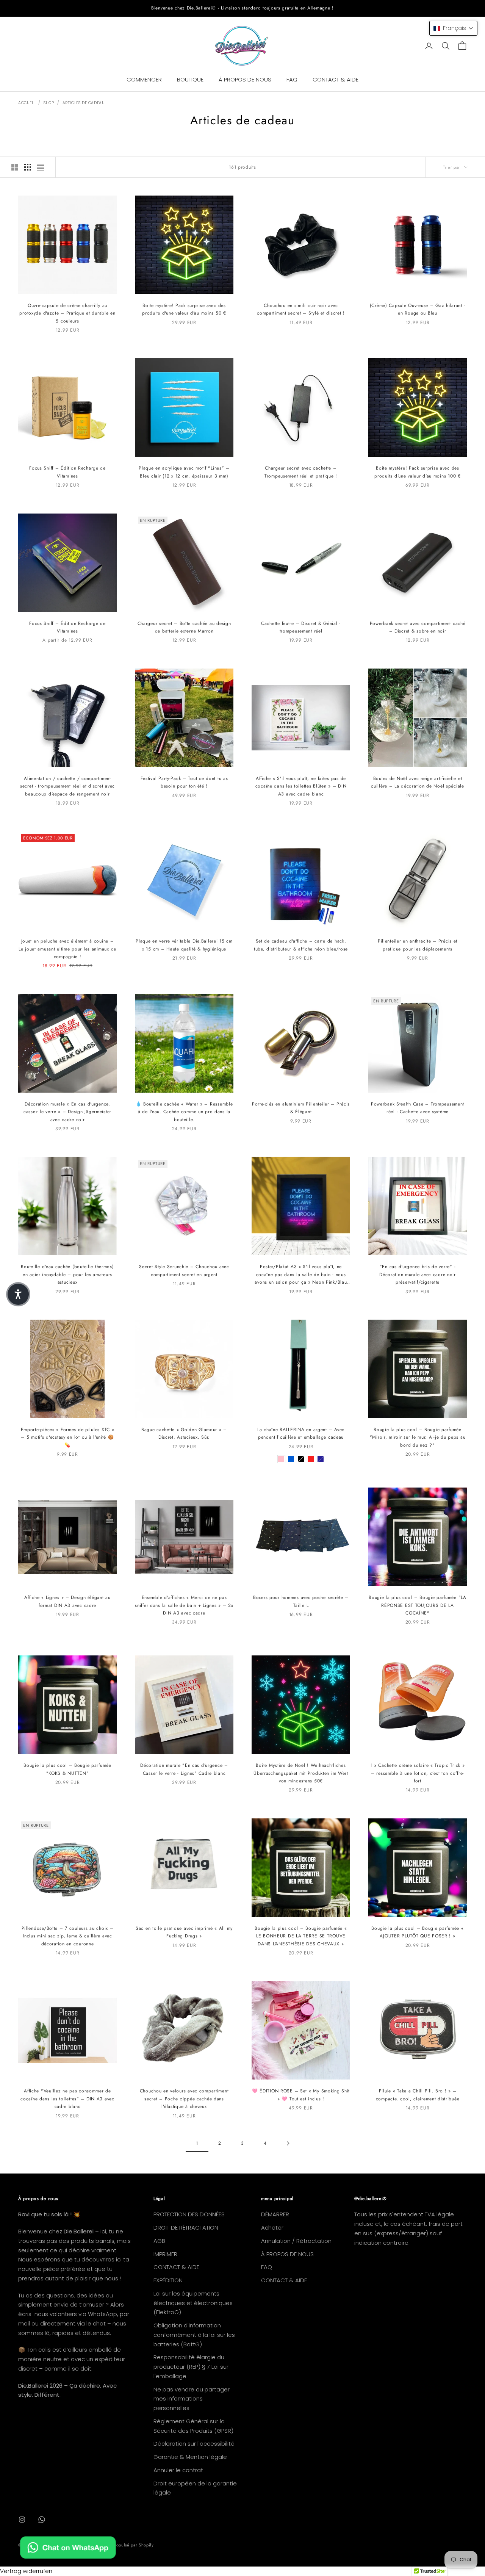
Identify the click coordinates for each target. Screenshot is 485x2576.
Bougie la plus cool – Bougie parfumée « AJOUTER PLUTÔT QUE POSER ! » (417, 1932)
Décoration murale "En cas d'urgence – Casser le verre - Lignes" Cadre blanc (184, 1769)
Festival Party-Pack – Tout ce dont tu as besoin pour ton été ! (184, 782)
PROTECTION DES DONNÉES (189, 2214)
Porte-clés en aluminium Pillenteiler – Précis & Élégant (301, 1108)
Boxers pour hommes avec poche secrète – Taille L (301, 1601)
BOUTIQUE (190, 79)
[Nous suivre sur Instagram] (22, 2520)
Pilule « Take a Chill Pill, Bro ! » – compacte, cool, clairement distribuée (418, 2095)
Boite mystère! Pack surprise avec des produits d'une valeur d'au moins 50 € (184, 309)
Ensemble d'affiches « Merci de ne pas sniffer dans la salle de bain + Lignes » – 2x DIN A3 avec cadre (184, 1605)
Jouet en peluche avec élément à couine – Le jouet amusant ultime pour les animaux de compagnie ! (67, 949)
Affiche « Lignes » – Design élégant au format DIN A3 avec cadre (67, 1601)
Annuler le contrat (178, 2470)
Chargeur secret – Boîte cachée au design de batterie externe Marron (184, 627)
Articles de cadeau (84, 103)
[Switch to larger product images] (15, 167)
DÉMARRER (275, 2214)
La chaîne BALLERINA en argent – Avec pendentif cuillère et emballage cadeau (301, 1433)
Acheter (272, 2228)
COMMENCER (144, 79)
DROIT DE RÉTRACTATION (186, 2228)
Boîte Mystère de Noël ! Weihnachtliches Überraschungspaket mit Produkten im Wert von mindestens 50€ (301, 1773)
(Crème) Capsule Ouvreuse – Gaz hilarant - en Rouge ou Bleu (418, 309)
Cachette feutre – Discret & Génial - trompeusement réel (301, 627)
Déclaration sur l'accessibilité (194, 2444)
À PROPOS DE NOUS (245, 79)
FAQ (292, 79)
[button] (453, 28)
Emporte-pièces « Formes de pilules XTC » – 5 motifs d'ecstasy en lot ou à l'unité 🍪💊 (68, 1437)
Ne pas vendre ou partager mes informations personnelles (192, 2399)
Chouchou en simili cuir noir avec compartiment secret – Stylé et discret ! (301, 309)
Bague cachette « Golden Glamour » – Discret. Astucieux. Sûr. (184, 1433)
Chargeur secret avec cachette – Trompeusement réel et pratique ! (301, 472)
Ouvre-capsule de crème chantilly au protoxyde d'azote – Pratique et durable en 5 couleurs (67, 313)
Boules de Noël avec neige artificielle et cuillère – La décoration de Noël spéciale (418, 782)
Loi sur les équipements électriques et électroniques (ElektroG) (193, 2303)
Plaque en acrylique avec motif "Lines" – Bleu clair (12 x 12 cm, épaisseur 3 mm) (184, 472)
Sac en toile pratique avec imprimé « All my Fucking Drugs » (184, 1932)
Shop (49, 103)
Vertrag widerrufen (26, 2571)
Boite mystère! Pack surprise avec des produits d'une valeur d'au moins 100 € (417, 472)
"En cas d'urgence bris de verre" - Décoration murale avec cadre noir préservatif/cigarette (418, 1274)
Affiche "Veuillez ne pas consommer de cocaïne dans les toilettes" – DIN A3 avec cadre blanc (67, 2099)
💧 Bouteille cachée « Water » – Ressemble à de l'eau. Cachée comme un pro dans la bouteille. (184, 1112)
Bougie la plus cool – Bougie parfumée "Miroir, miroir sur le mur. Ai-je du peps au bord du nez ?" (418, 1437)
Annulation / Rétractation (296, 2241)
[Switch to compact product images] (41, 167)
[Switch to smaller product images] (28, 167)
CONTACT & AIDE (336, 79)
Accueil (27, 103)
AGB (159, 2241)
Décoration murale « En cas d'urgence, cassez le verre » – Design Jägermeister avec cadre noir (67, 1112)
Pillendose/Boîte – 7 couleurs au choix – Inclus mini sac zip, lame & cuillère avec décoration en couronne (68, 1936)
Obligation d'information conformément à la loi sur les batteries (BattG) (194, 2335)
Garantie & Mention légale (190, 2457)
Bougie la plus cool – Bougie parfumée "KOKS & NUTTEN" (67, 1769)
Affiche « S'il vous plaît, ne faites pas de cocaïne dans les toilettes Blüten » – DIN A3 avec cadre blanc (301, 786)
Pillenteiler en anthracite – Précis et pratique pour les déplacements (418, 945)
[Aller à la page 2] (288, 2143)
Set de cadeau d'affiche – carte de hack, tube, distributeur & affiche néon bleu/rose (301, 945)
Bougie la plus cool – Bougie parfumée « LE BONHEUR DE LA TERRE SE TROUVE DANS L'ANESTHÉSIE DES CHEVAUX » (301, 1936)
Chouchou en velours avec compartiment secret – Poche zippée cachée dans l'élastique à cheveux (184, 2099)
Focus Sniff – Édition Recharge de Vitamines (67, 472)
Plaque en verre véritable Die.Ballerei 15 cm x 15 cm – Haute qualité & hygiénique (184, 945)
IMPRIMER (165, 2254)
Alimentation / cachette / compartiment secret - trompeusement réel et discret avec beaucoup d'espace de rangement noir (67, 786)
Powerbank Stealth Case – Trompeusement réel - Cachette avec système (418, 1108)
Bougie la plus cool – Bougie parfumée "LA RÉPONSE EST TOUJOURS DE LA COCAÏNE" (418, 1605)
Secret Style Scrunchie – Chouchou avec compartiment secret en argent (184, 1270)
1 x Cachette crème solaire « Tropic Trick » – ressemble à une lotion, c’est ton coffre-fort (418, 1773)
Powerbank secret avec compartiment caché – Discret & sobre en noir (418, 627)
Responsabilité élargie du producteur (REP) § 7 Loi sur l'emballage (191, 2367)
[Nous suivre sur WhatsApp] (42, 2520)
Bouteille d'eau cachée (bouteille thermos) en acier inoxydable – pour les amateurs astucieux (67, 1274)
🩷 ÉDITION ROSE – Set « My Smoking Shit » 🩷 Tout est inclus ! (301, 2095)
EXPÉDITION (168, 2280)
